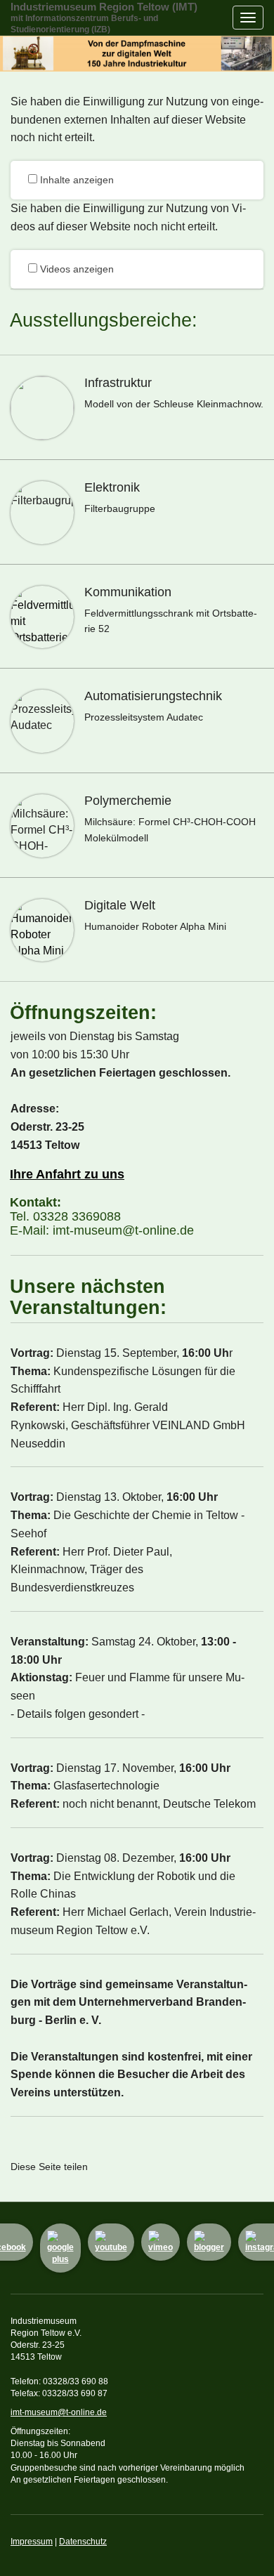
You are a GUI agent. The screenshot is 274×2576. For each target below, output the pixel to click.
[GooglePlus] (60, 2248)
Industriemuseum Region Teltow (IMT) (104, 18)
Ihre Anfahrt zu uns (67, 1174)
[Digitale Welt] (137, 930)
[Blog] (209, 2242)
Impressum (32, 2542)
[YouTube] (111, 2242)
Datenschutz (83, 2542)
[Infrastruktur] (137, 407)
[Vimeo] (161, 2242)
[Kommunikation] (137, 617)
